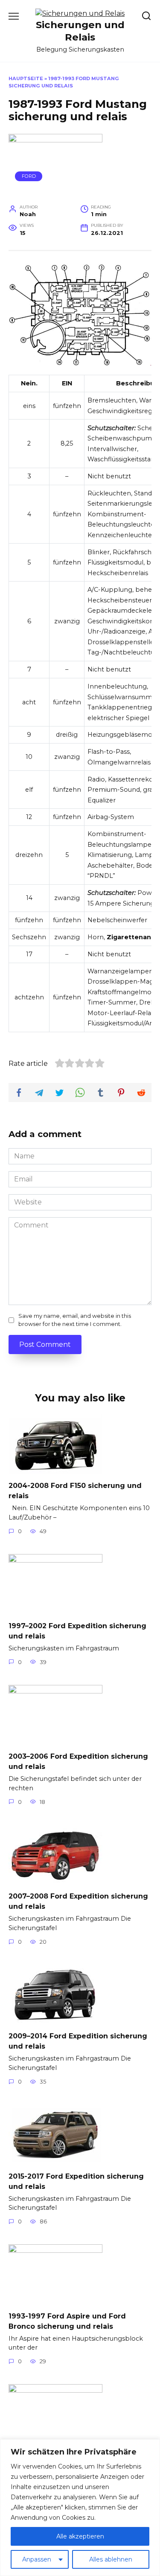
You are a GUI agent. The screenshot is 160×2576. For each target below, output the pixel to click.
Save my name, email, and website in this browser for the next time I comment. (75, 1320)
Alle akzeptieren (80, 2536)
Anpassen (37, 2559)
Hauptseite (26, 78)
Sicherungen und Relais (80, 31)
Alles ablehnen (111, 2559)
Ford (29, 176)
